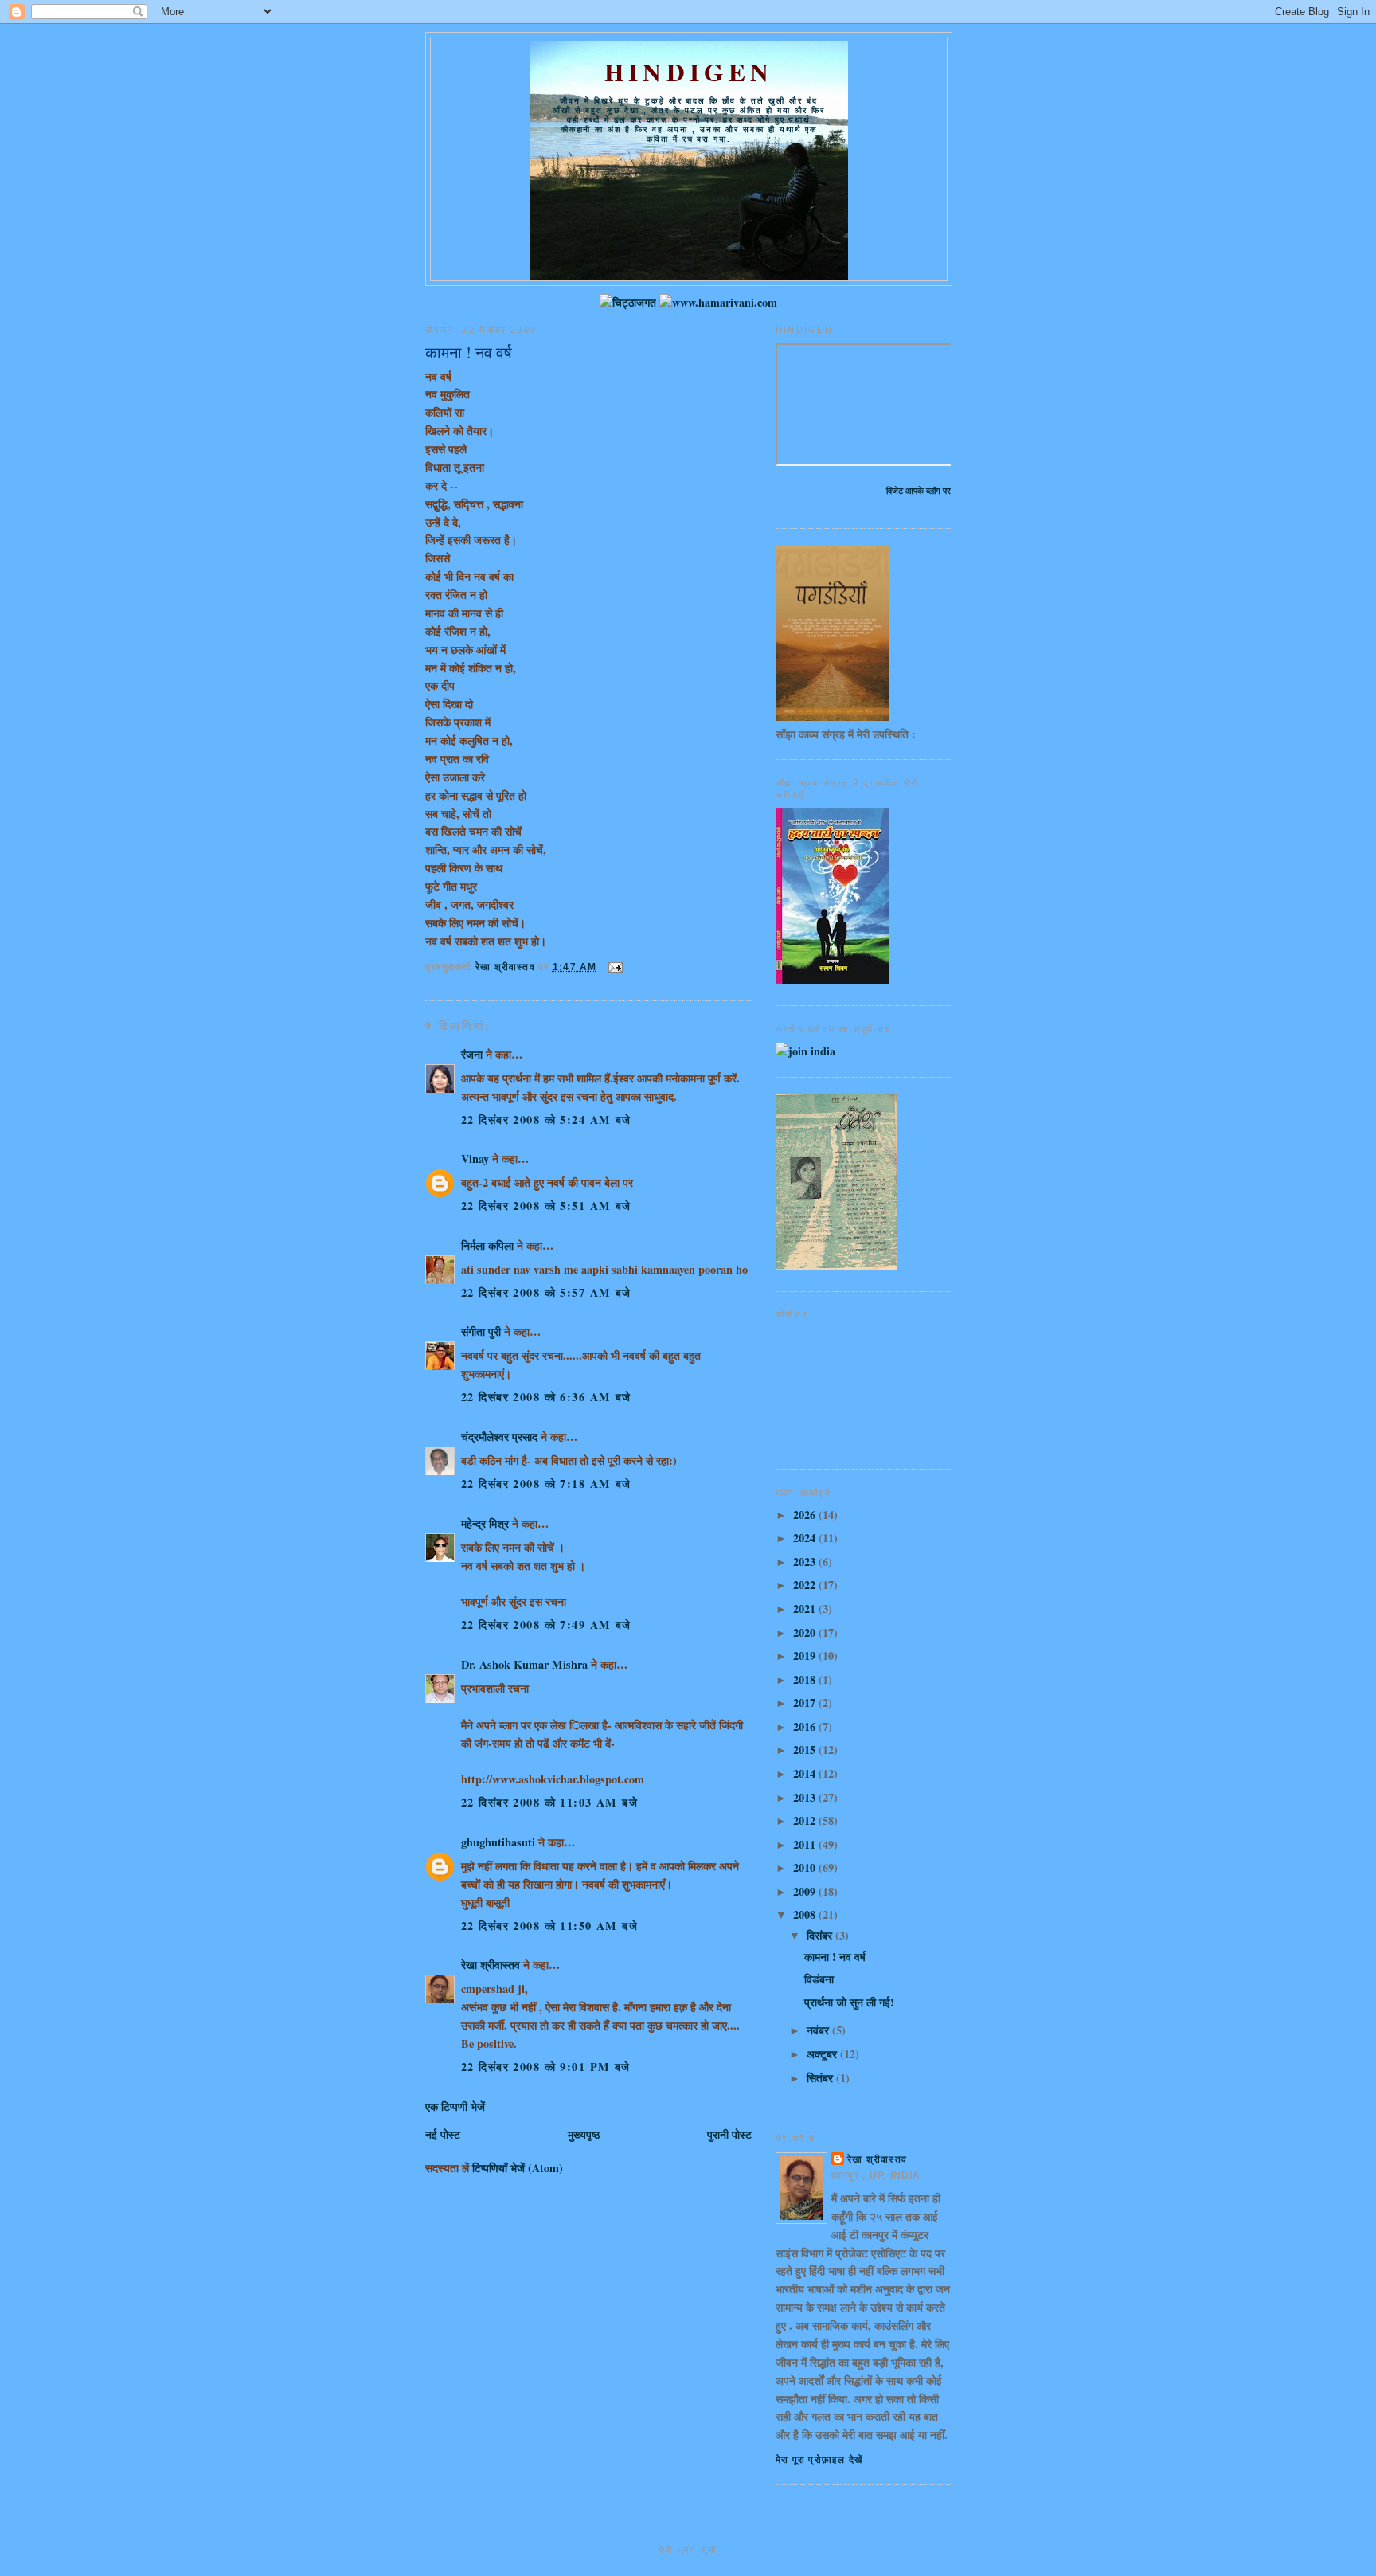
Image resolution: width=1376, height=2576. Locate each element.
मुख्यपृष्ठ (584, 2134)
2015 (806, 1750)
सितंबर (821, 2078)
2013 (806, 1797)
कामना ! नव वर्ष (835, 1957)
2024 (806, 1538)
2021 (806, 1609)
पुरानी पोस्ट (729, 2134)
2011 (806, 1844)
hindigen (689, 72)
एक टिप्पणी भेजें (455, 2106)
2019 (806, 1656)
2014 (806, 1773)
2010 (806, 1867)
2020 (806, 1633)
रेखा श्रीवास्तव (491, 1965)
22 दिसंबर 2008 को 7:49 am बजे (546, 1625)
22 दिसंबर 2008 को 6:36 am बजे (546, 1397)
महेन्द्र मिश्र (485, 1523)
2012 (806, 1820)
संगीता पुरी (483, 1331)
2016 (806, 1726)
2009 (806, 1891)
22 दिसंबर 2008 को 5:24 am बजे (546, 1120)
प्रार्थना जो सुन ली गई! (849, 2002)
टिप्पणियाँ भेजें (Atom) (518, 2168)
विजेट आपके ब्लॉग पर (919, 490)
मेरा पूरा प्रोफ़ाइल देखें (819, 2460)
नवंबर (819, 2030)
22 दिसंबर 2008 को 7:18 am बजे (546, 1484)
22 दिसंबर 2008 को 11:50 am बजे (549, 1926)
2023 (806, 1562)
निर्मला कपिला (487, 1245)
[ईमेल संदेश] (615, 967)
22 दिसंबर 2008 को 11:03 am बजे (549, 1802)
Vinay (475, 1159)
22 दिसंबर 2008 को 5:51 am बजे (546, 1206)
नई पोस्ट (443, 2134)
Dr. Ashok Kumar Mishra (524, 1664)
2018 (806, 1679)
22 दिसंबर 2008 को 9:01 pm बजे (546, 2067)
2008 (806, 1914)
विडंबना (819, 1979)
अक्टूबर (823, 2054)
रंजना (472, 1054)
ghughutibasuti (498, 1842)
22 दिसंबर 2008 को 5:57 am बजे (546, 1292)
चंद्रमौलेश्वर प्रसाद (499, 1437)
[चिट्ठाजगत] (628, 302)
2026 (806, 1515)
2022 (806, 1585)
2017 (806, 1703)
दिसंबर (821, 1935)
